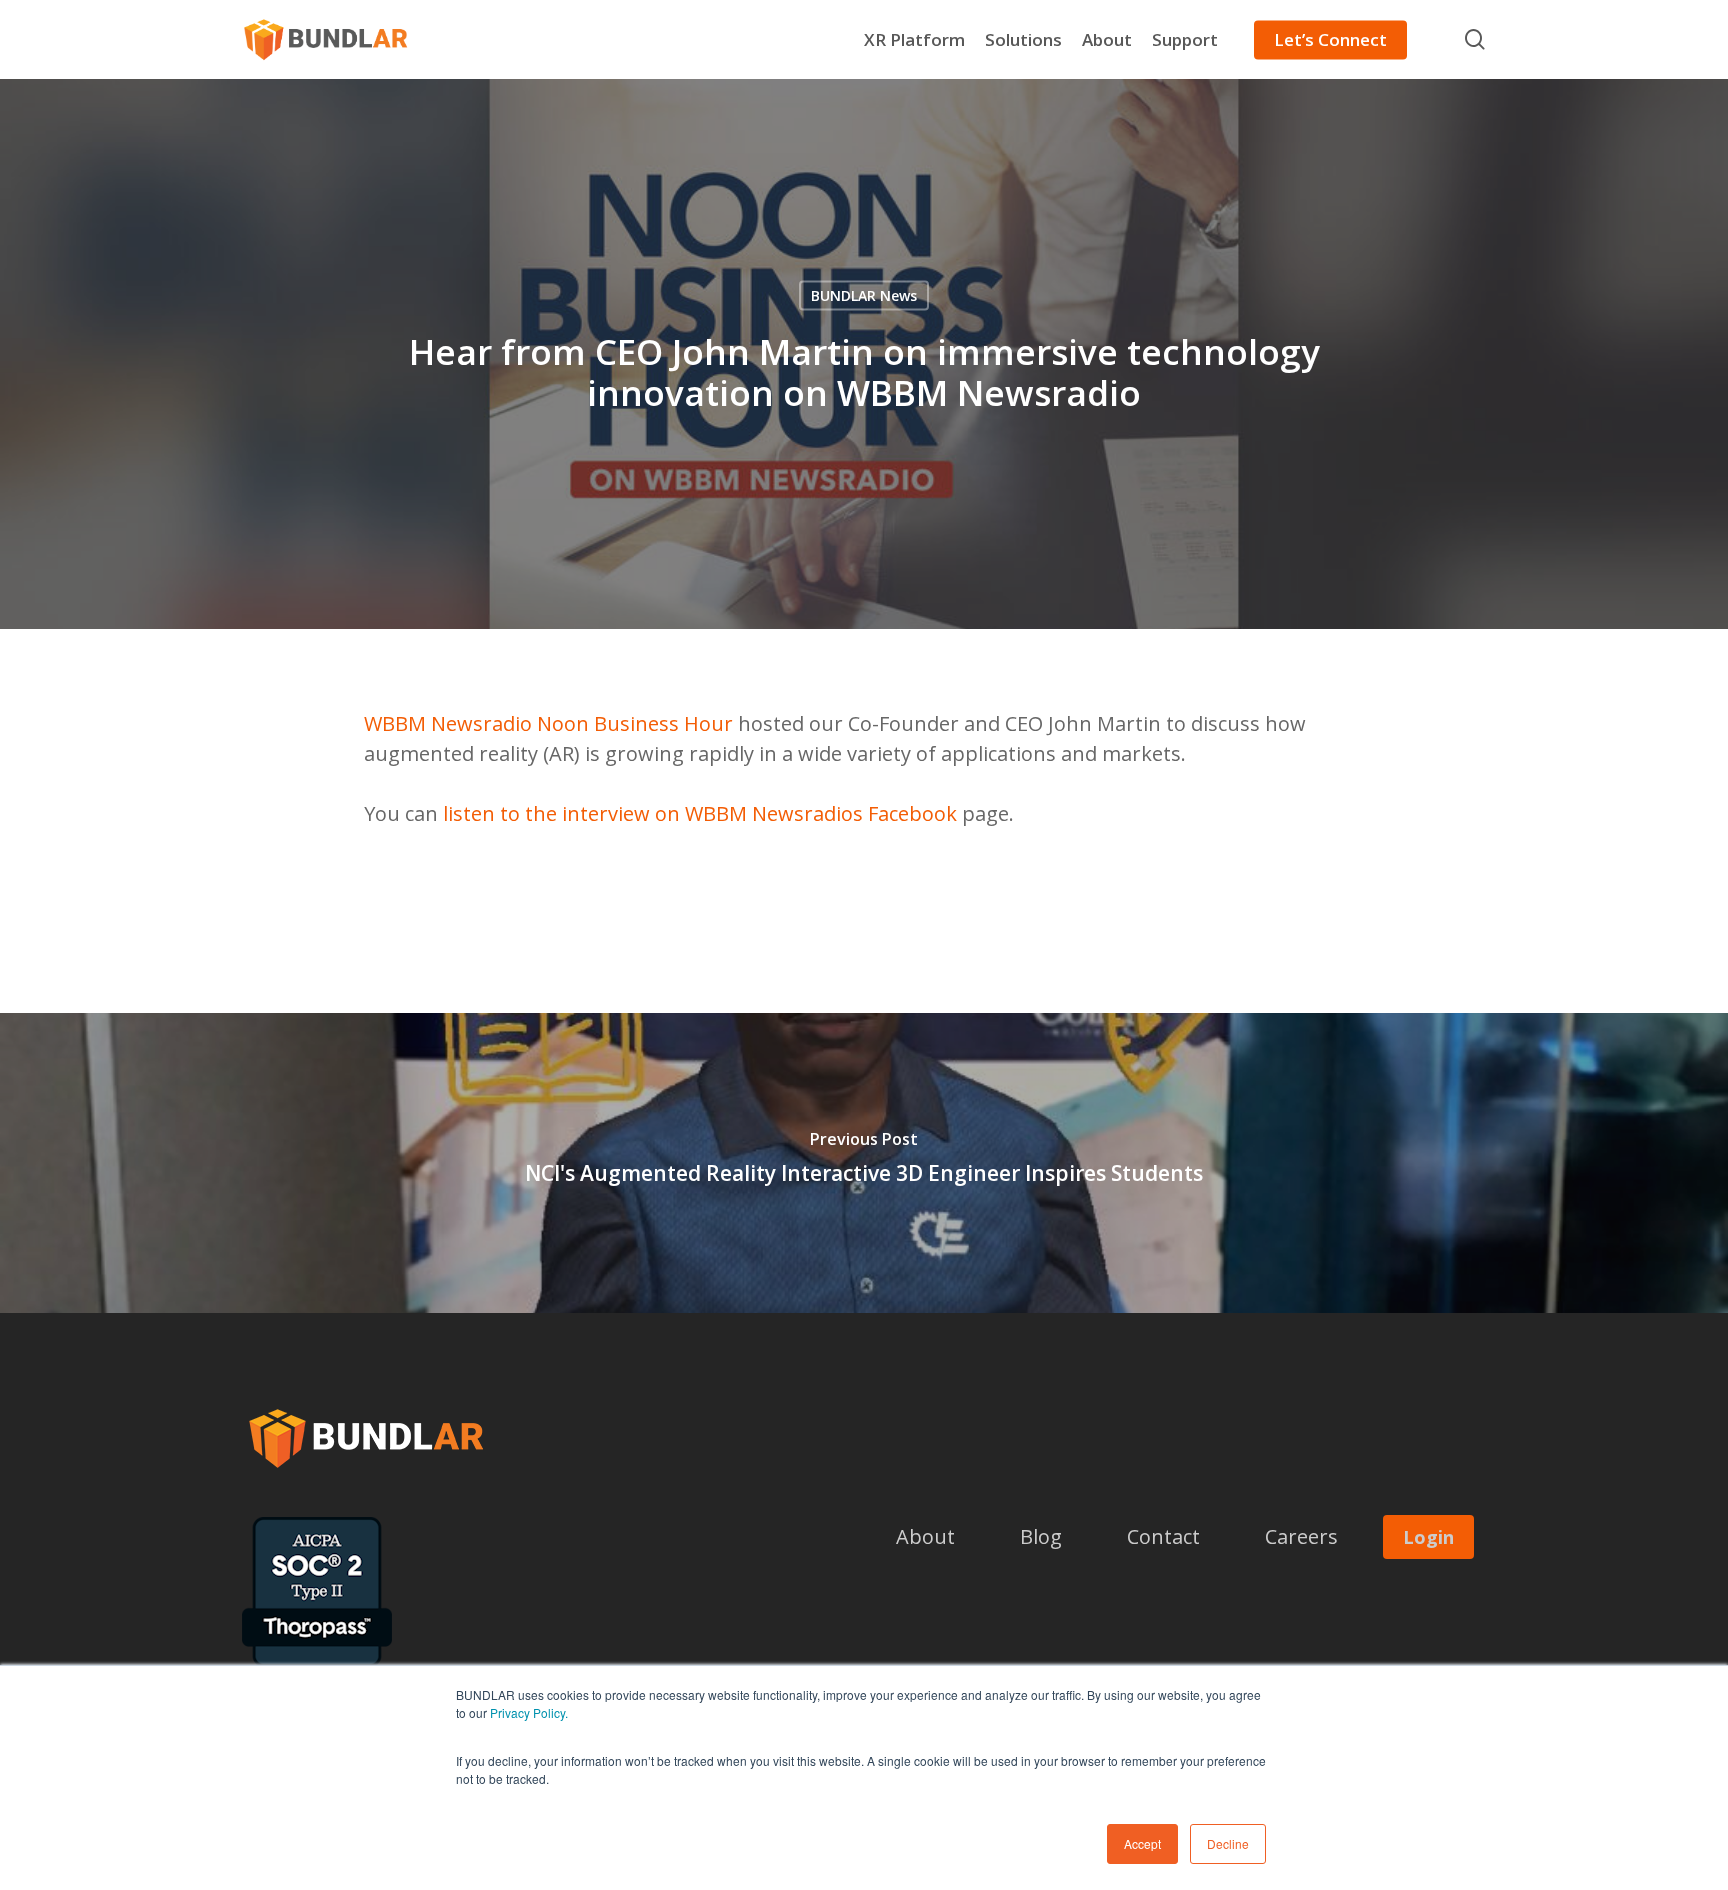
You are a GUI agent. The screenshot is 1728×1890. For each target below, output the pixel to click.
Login (1428, 1537)
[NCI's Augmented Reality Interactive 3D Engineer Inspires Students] (864, 1163)
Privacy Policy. (529, 1712)
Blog (1041, 1536)
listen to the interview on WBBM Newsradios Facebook (700, 813)
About (925, 1536)
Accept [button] (1142, 1843)
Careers (1301, 1536)
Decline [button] (1228, 1843)
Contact (1163, 1536)
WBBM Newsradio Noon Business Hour (548, 723)
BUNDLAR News (864, 295)
